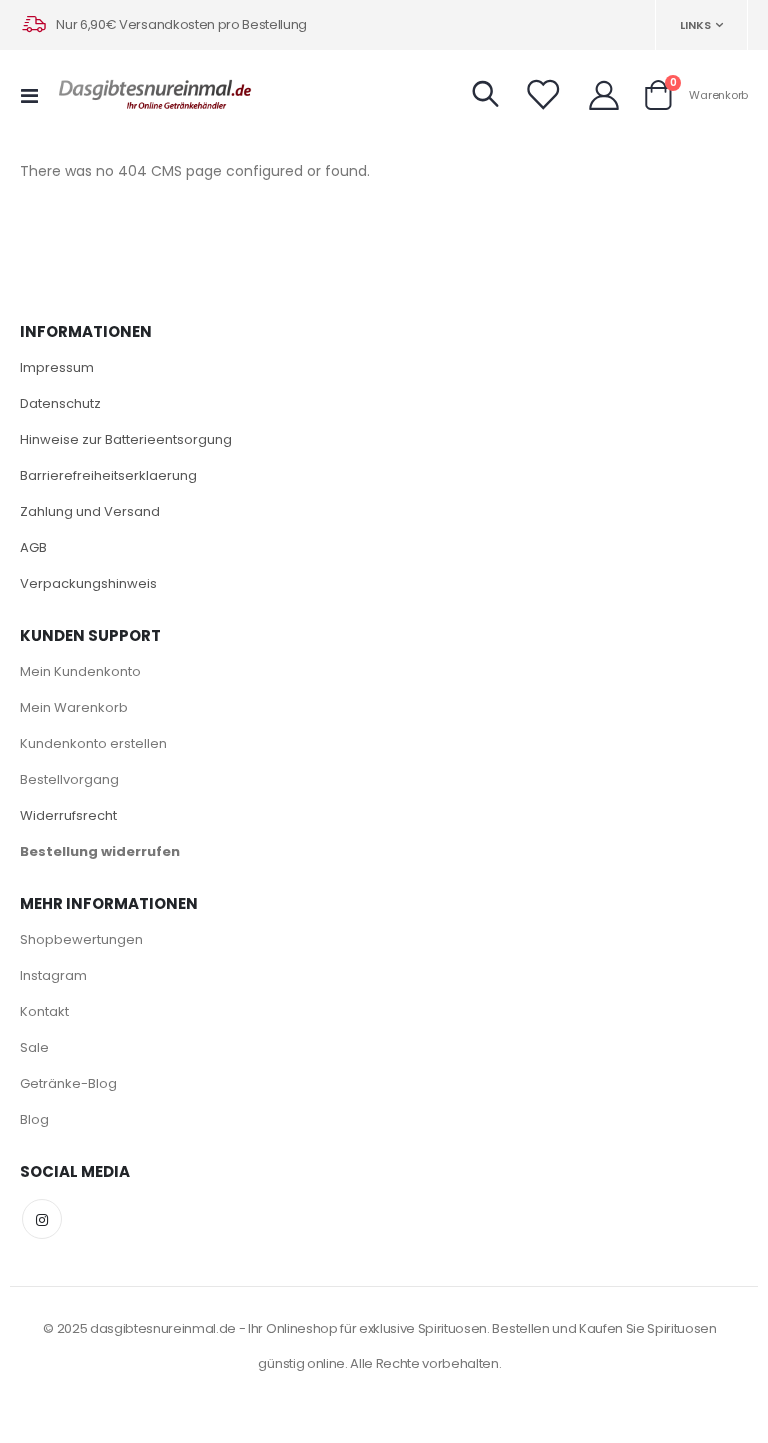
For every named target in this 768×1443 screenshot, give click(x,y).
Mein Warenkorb (74, 707)
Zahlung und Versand (90, 511)
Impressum (57, 367)
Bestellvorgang (69, 779)
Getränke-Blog (68, 1083)
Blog (34, 1119)
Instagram (53, 975)
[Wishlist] (542, 95)
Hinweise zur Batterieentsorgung (126, 439)
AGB (33, 547)
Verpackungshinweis (88, 583)
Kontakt (44, 1011)
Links (695, 25)
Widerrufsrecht (68, 815)
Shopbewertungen (81, 939)
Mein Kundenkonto (80, 671)
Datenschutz (60, 403)
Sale (34, 1047)
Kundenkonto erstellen (93, 743)
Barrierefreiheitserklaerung (108, 475)
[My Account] (604, 95)
